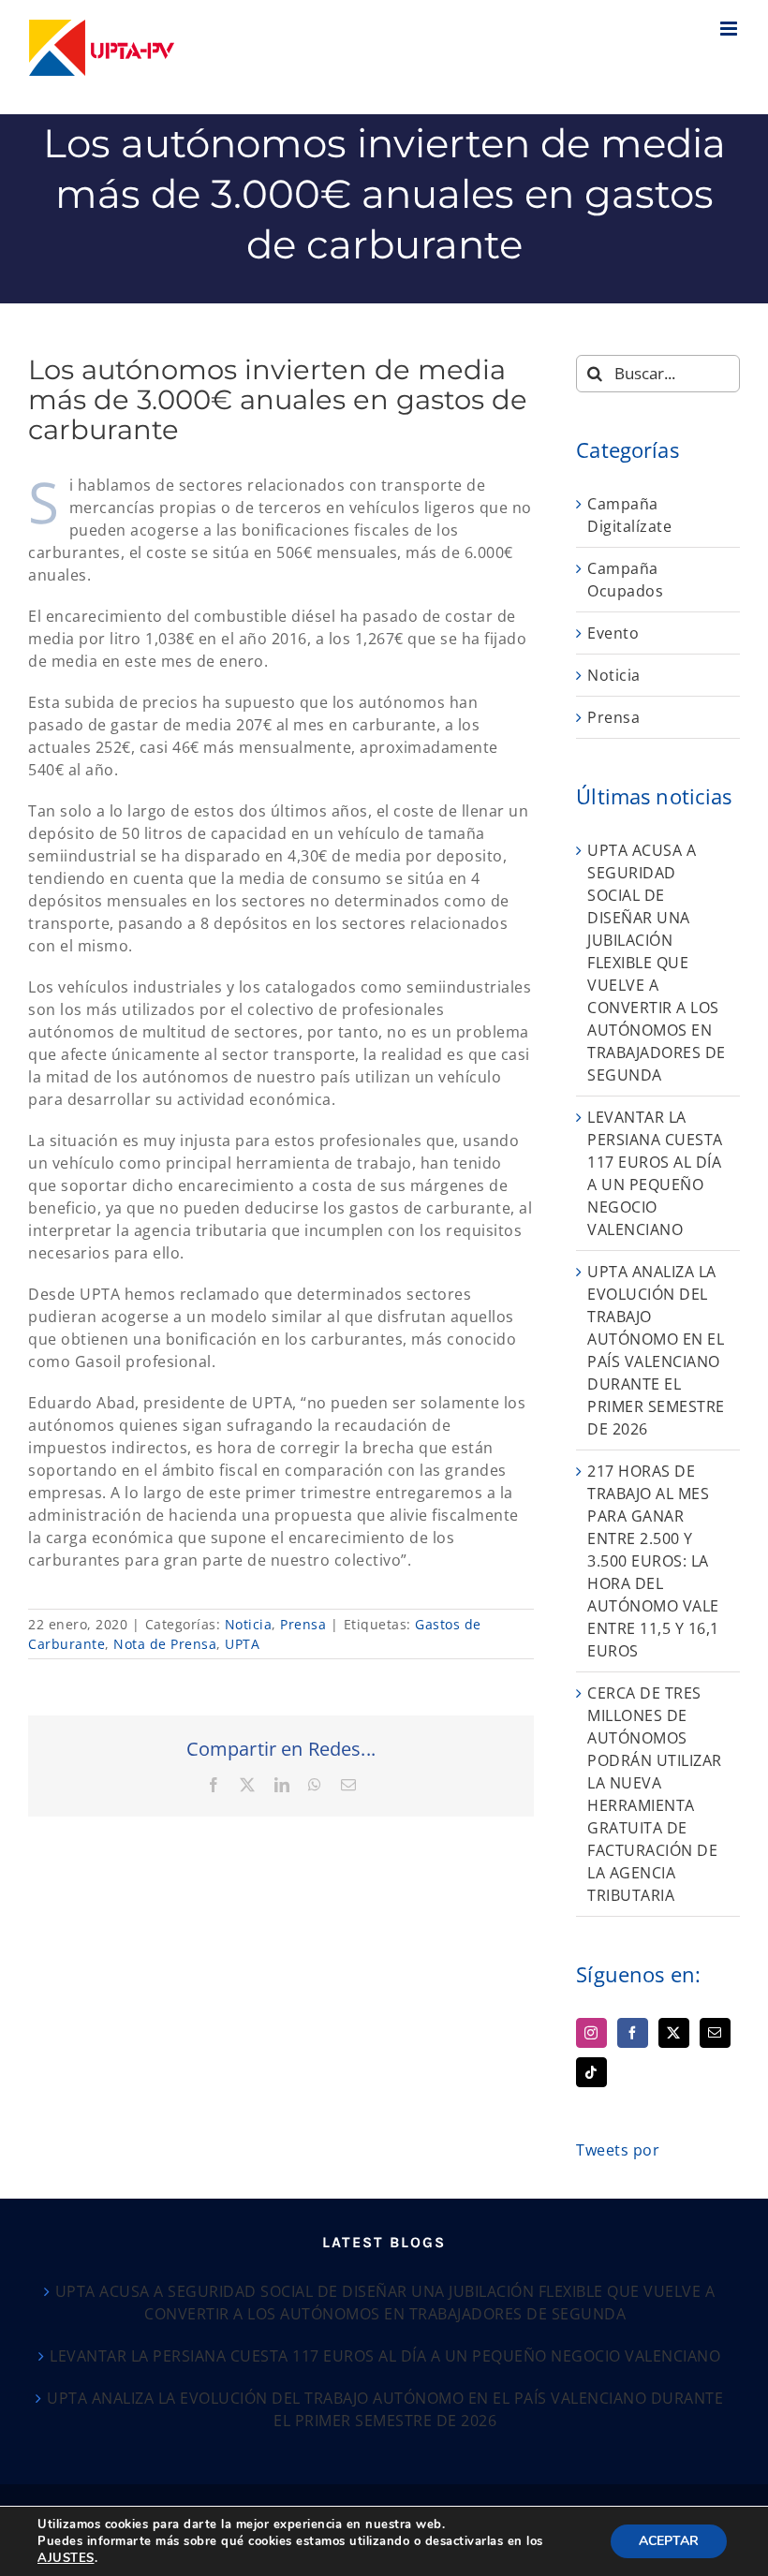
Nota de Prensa (165, 1644)
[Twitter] (674, 2033)
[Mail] (715, 2033)
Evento (613, 633)
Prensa (303, 1624)
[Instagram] (591, 2033)
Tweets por (618, 2150)
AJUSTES (66, 2558)
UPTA (242, 1644)
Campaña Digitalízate (629, 515)
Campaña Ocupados (625, 580)
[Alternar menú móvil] (731, 29)
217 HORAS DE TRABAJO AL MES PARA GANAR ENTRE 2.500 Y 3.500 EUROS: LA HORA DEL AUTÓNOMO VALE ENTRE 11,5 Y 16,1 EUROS (653, 1561)
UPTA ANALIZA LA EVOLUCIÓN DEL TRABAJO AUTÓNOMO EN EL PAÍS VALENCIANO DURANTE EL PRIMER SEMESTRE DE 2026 (385, 2409)
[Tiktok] (591, 2072)
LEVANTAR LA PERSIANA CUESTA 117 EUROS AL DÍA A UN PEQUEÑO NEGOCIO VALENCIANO (385, 2356)
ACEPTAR (669, 2541)
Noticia (249, 1624)
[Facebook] (633, 2033)
